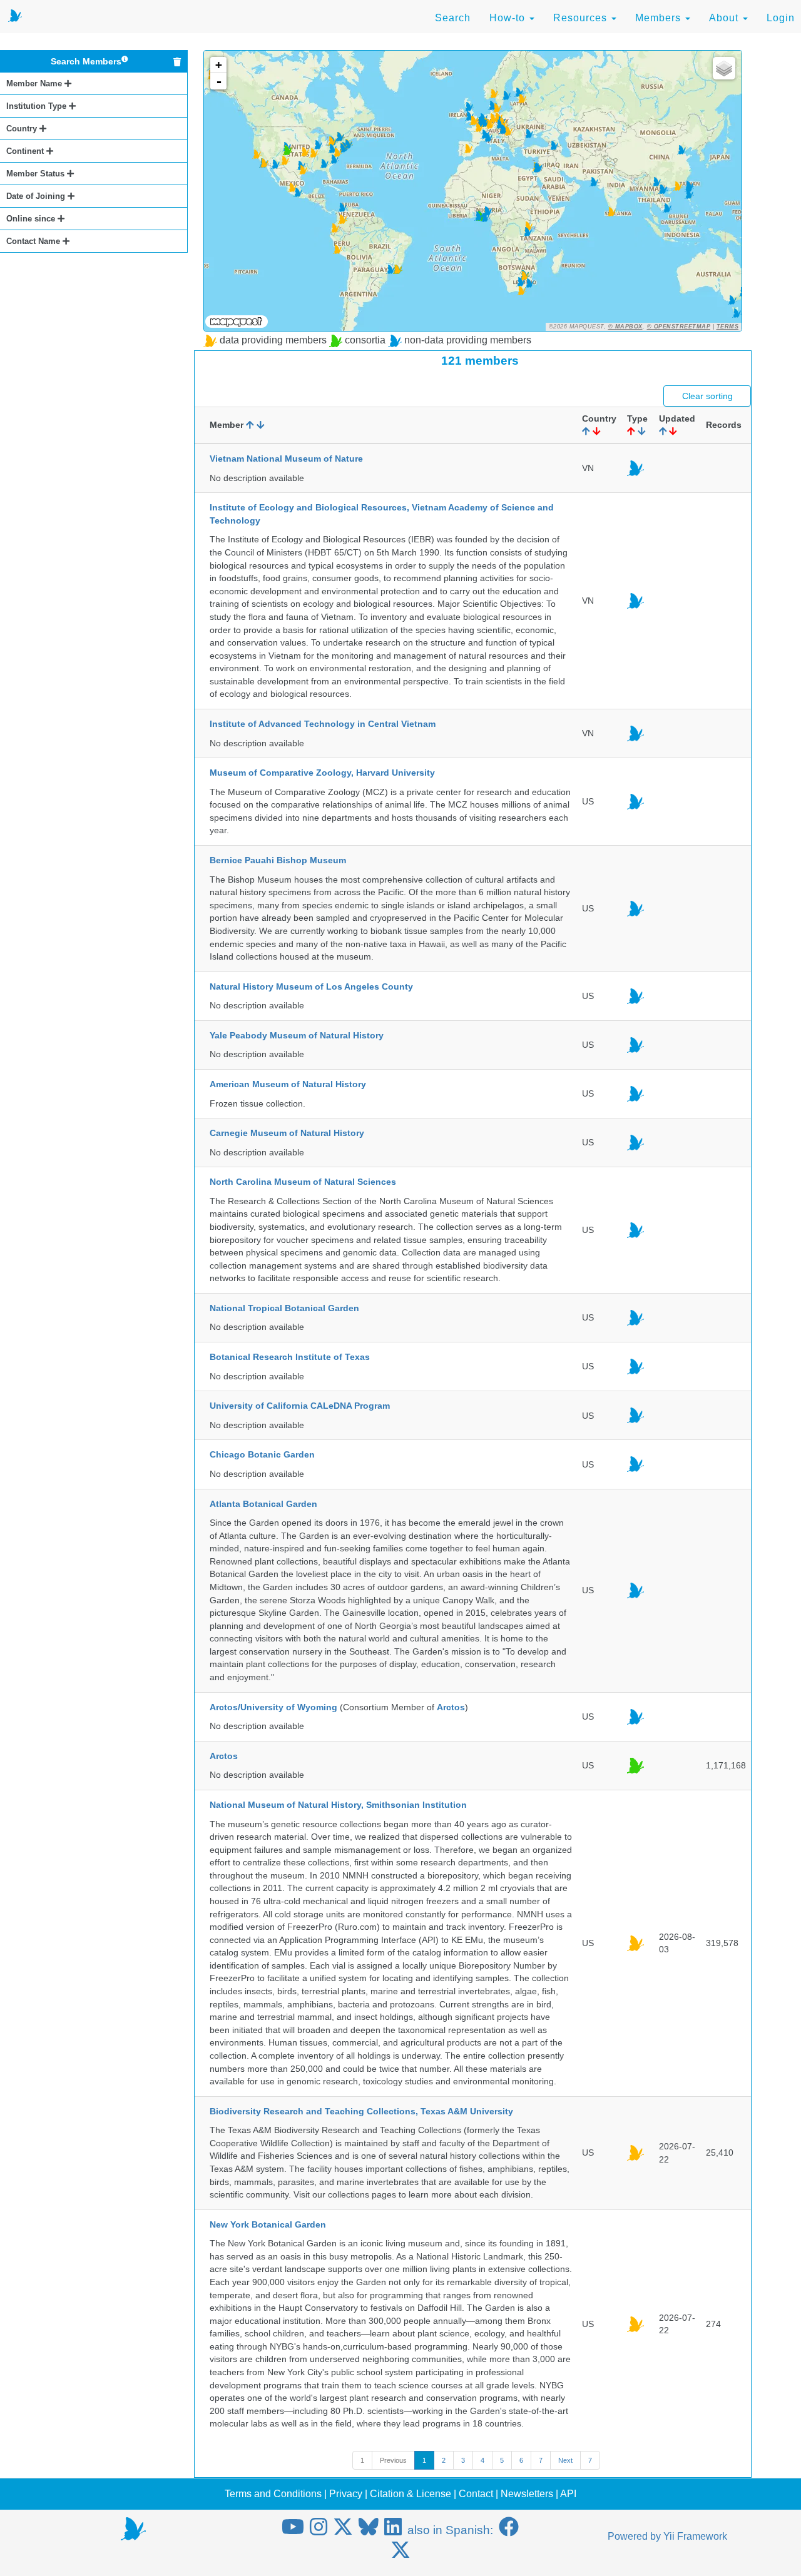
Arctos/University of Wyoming (273, 1707)
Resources (582, 18)
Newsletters (527, 2494)
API (568, 2494)
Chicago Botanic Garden (262, 1454)
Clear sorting (707, 396)
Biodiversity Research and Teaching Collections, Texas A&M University (361, 2111)
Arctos (451, 1707)
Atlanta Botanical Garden (263, 1504)
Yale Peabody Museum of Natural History (297, 1035)
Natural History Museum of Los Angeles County (311, 986)
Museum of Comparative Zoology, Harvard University (322, 773)
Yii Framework (695, 2536)
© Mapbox (625, 327)
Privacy (346, 2494)
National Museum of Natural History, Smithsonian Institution (338, 1805)
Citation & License (411, 2494)
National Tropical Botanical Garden (284, 1308)
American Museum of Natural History (288, 1084)
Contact (476, 2494)
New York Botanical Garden (268, 2224)
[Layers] (724, 68)
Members (660, 18)
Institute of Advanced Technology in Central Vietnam (323, 724)
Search (453, 18)
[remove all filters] (177, 62)
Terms (728, 327)
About (725, 18)
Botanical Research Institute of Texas (290, 1357)
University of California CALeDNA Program (300, 1406)
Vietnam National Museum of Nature (286, 459)
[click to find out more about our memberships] (125, 61)
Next (565, 2460)
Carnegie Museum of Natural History (287, 1133)
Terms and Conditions (273, 2494)
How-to (509, 18)
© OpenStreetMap (679, 327)
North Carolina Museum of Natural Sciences (303, 1182)
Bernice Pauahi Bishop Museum (278, 860)
